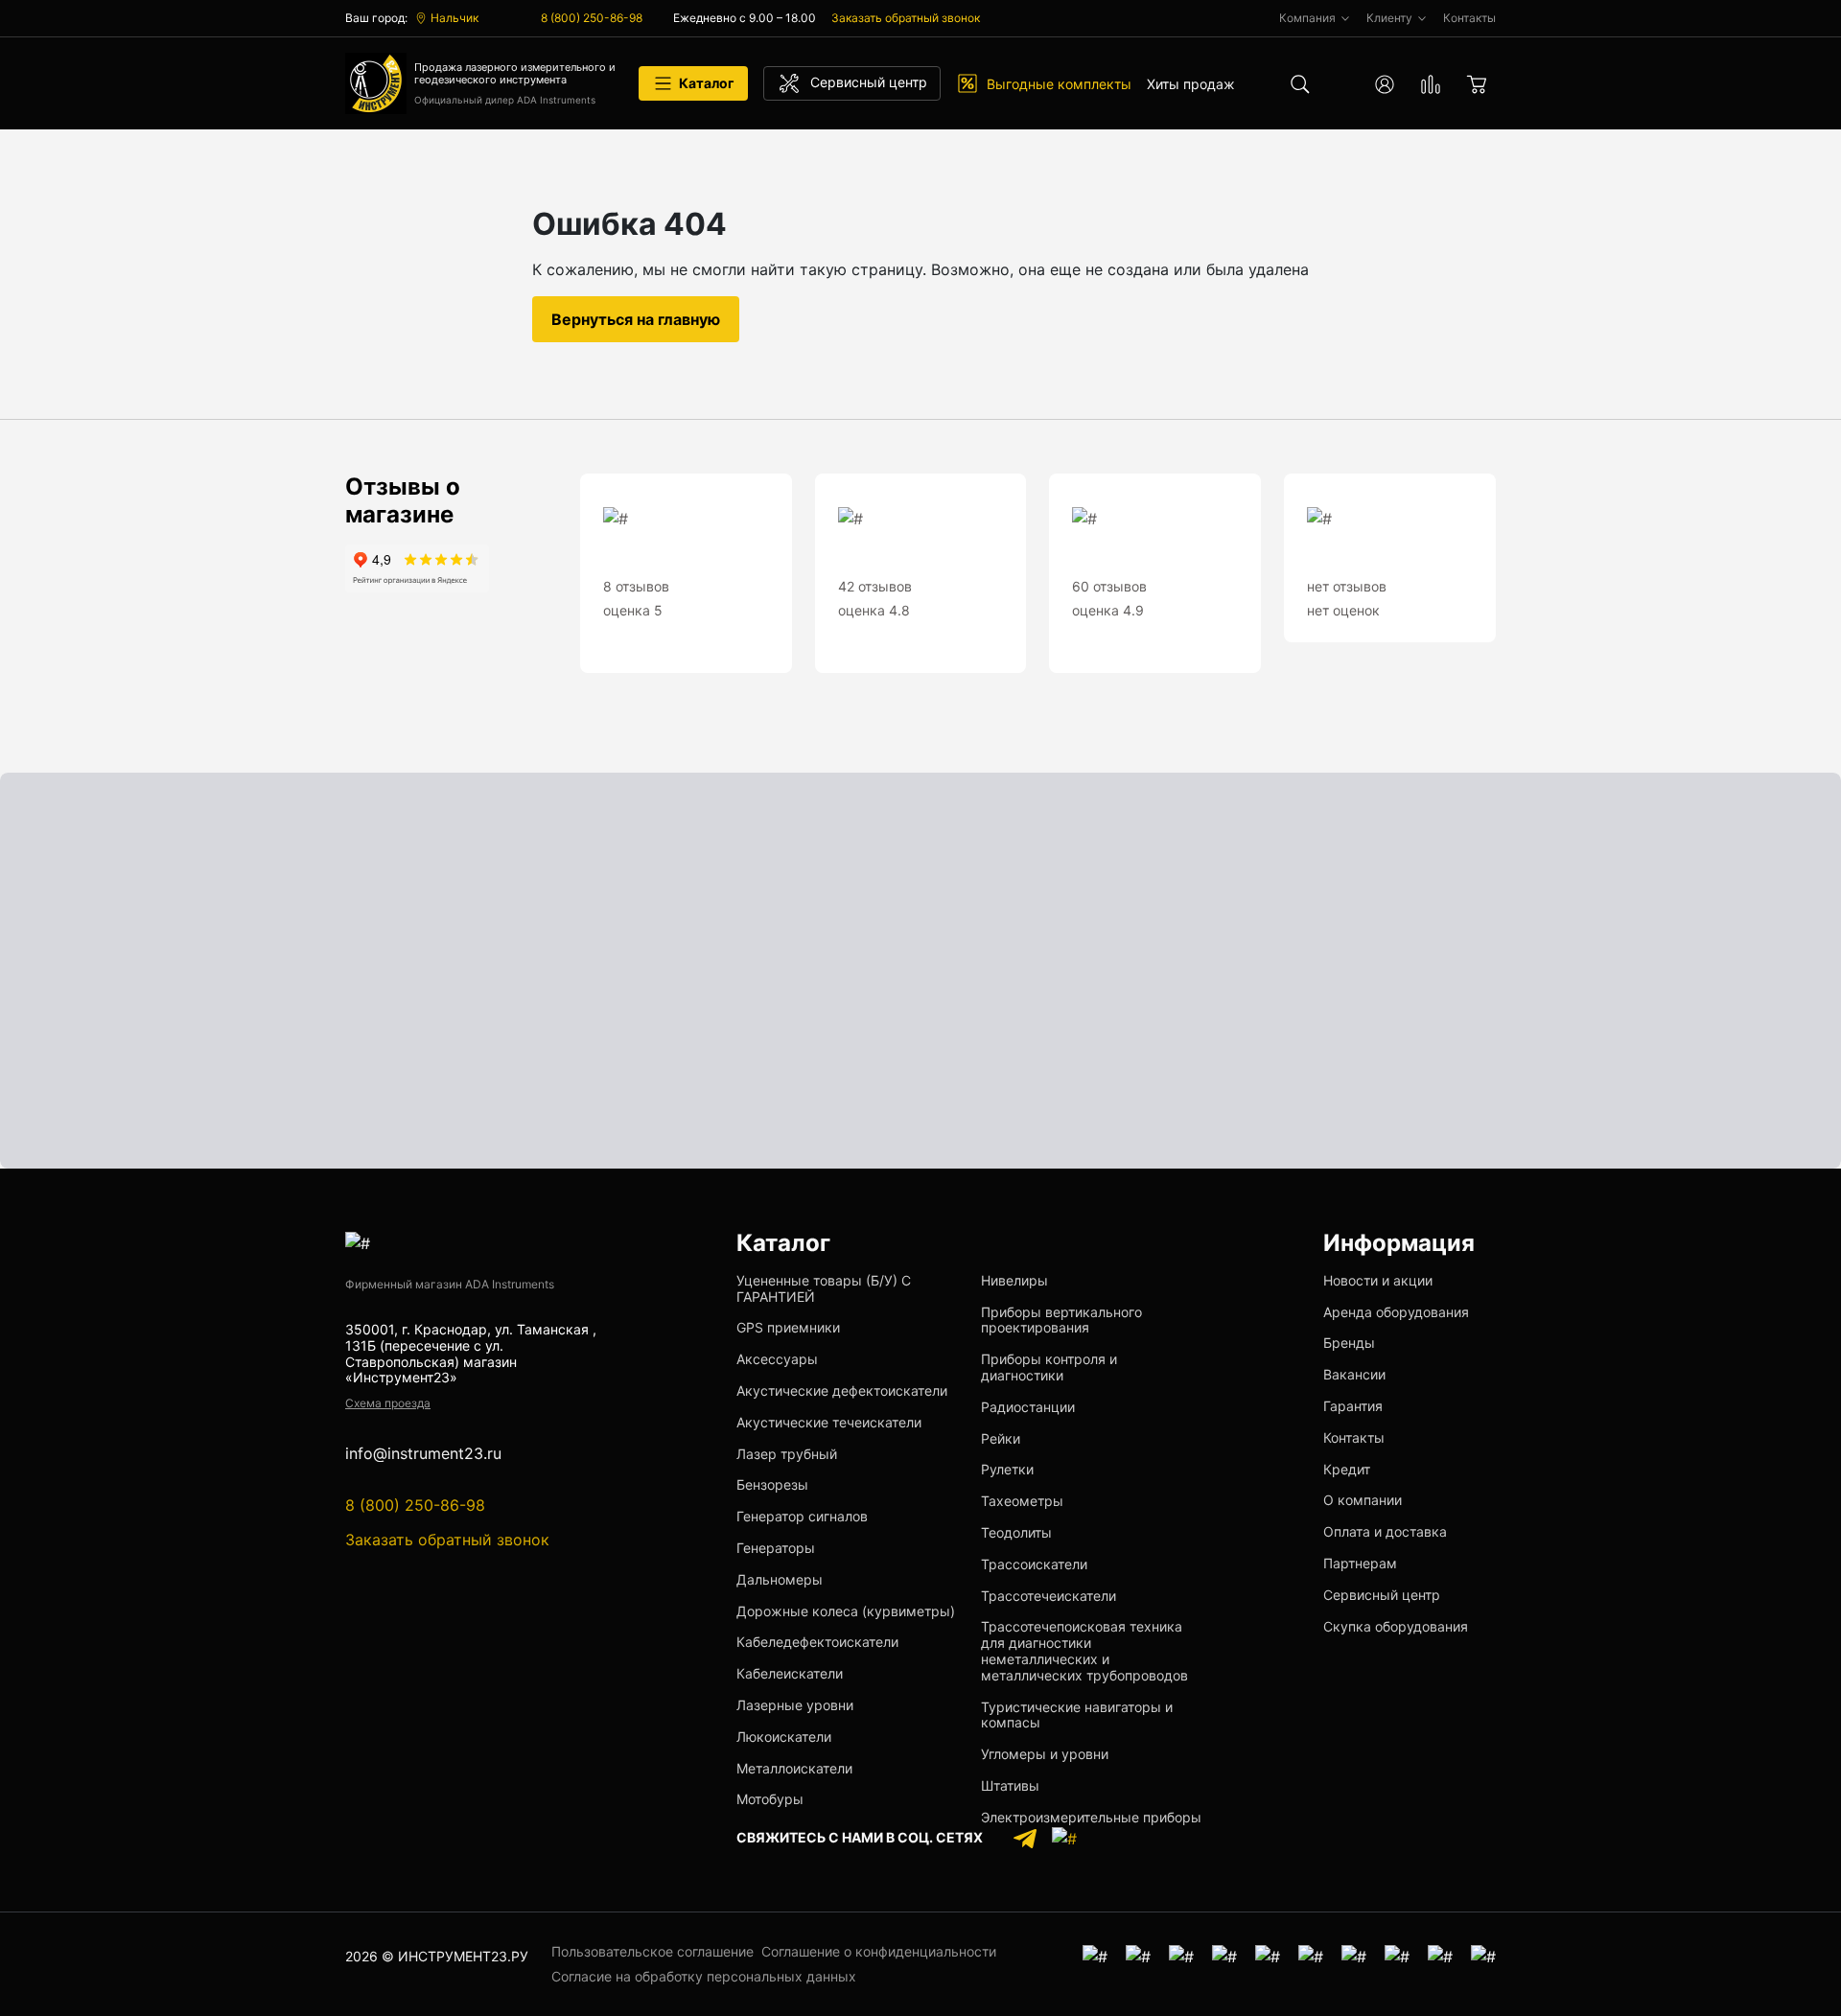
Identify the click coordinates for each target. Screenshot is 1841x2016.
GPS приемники (788, 1327)
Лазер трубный (787, 1454)
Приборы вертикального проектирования (1061, 1320)
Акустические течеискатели (829, 1422)
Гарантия (1353, 1406)
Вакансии (1354, 1374)
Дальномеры (780, 1579)
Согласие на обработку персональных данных (704, 1976)
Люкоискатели (784, 1737)
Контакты (1354, 1437)
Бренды (1349, 1343)
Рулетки (1007, 1469)
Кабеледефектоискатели (817, 1642)
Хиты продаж (1191, 84)
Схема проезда (388, 1403)
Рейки (1001, 1438)
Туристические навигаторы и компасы (1077, 1715)
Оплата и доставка (1385, 1531)
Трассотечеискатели (1049, 1596)
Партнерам (1360, 1563)
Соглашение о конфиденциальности (879, 1951)
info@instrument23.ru (423, 1454)
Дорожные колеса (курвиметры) (846, 1611)
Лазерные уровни (795, 1705)
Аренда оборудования (1396, 1312)
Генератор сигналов (802, 1516)
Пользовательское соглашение (653, 1951)
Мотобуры (770, 1799)
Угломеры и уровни (1045, 1754)
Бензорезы (772, 1484)
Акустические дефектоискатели (842, 1390)
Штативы (1010, 1785)
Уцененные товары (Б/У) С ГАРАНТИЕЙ (824, 1288)
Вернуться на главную (636, 319)
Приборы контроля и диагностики (1049, 1367)
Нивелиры (1014, 1280)
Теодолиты (1016, 1532)
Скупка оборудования (1396, 1626)
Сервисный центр (1382, 1595)
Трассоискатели (1034, 1564)
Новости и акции (1378, 1280)
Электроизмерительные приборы (1091, 1817)
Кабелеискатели (790, 1673)
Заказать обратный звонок (906, 18)
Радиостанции (1028, 1407)
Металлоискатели (794, 1768)
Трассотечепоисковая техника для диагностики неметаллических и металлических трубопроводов (1084, 1650)
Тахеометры (1022, 1501)
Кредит (1347, 1469)
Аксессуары (777, 1359)
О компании (1363, 1500)
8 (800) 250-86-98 (592, 18)
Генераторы (776, 1548)
